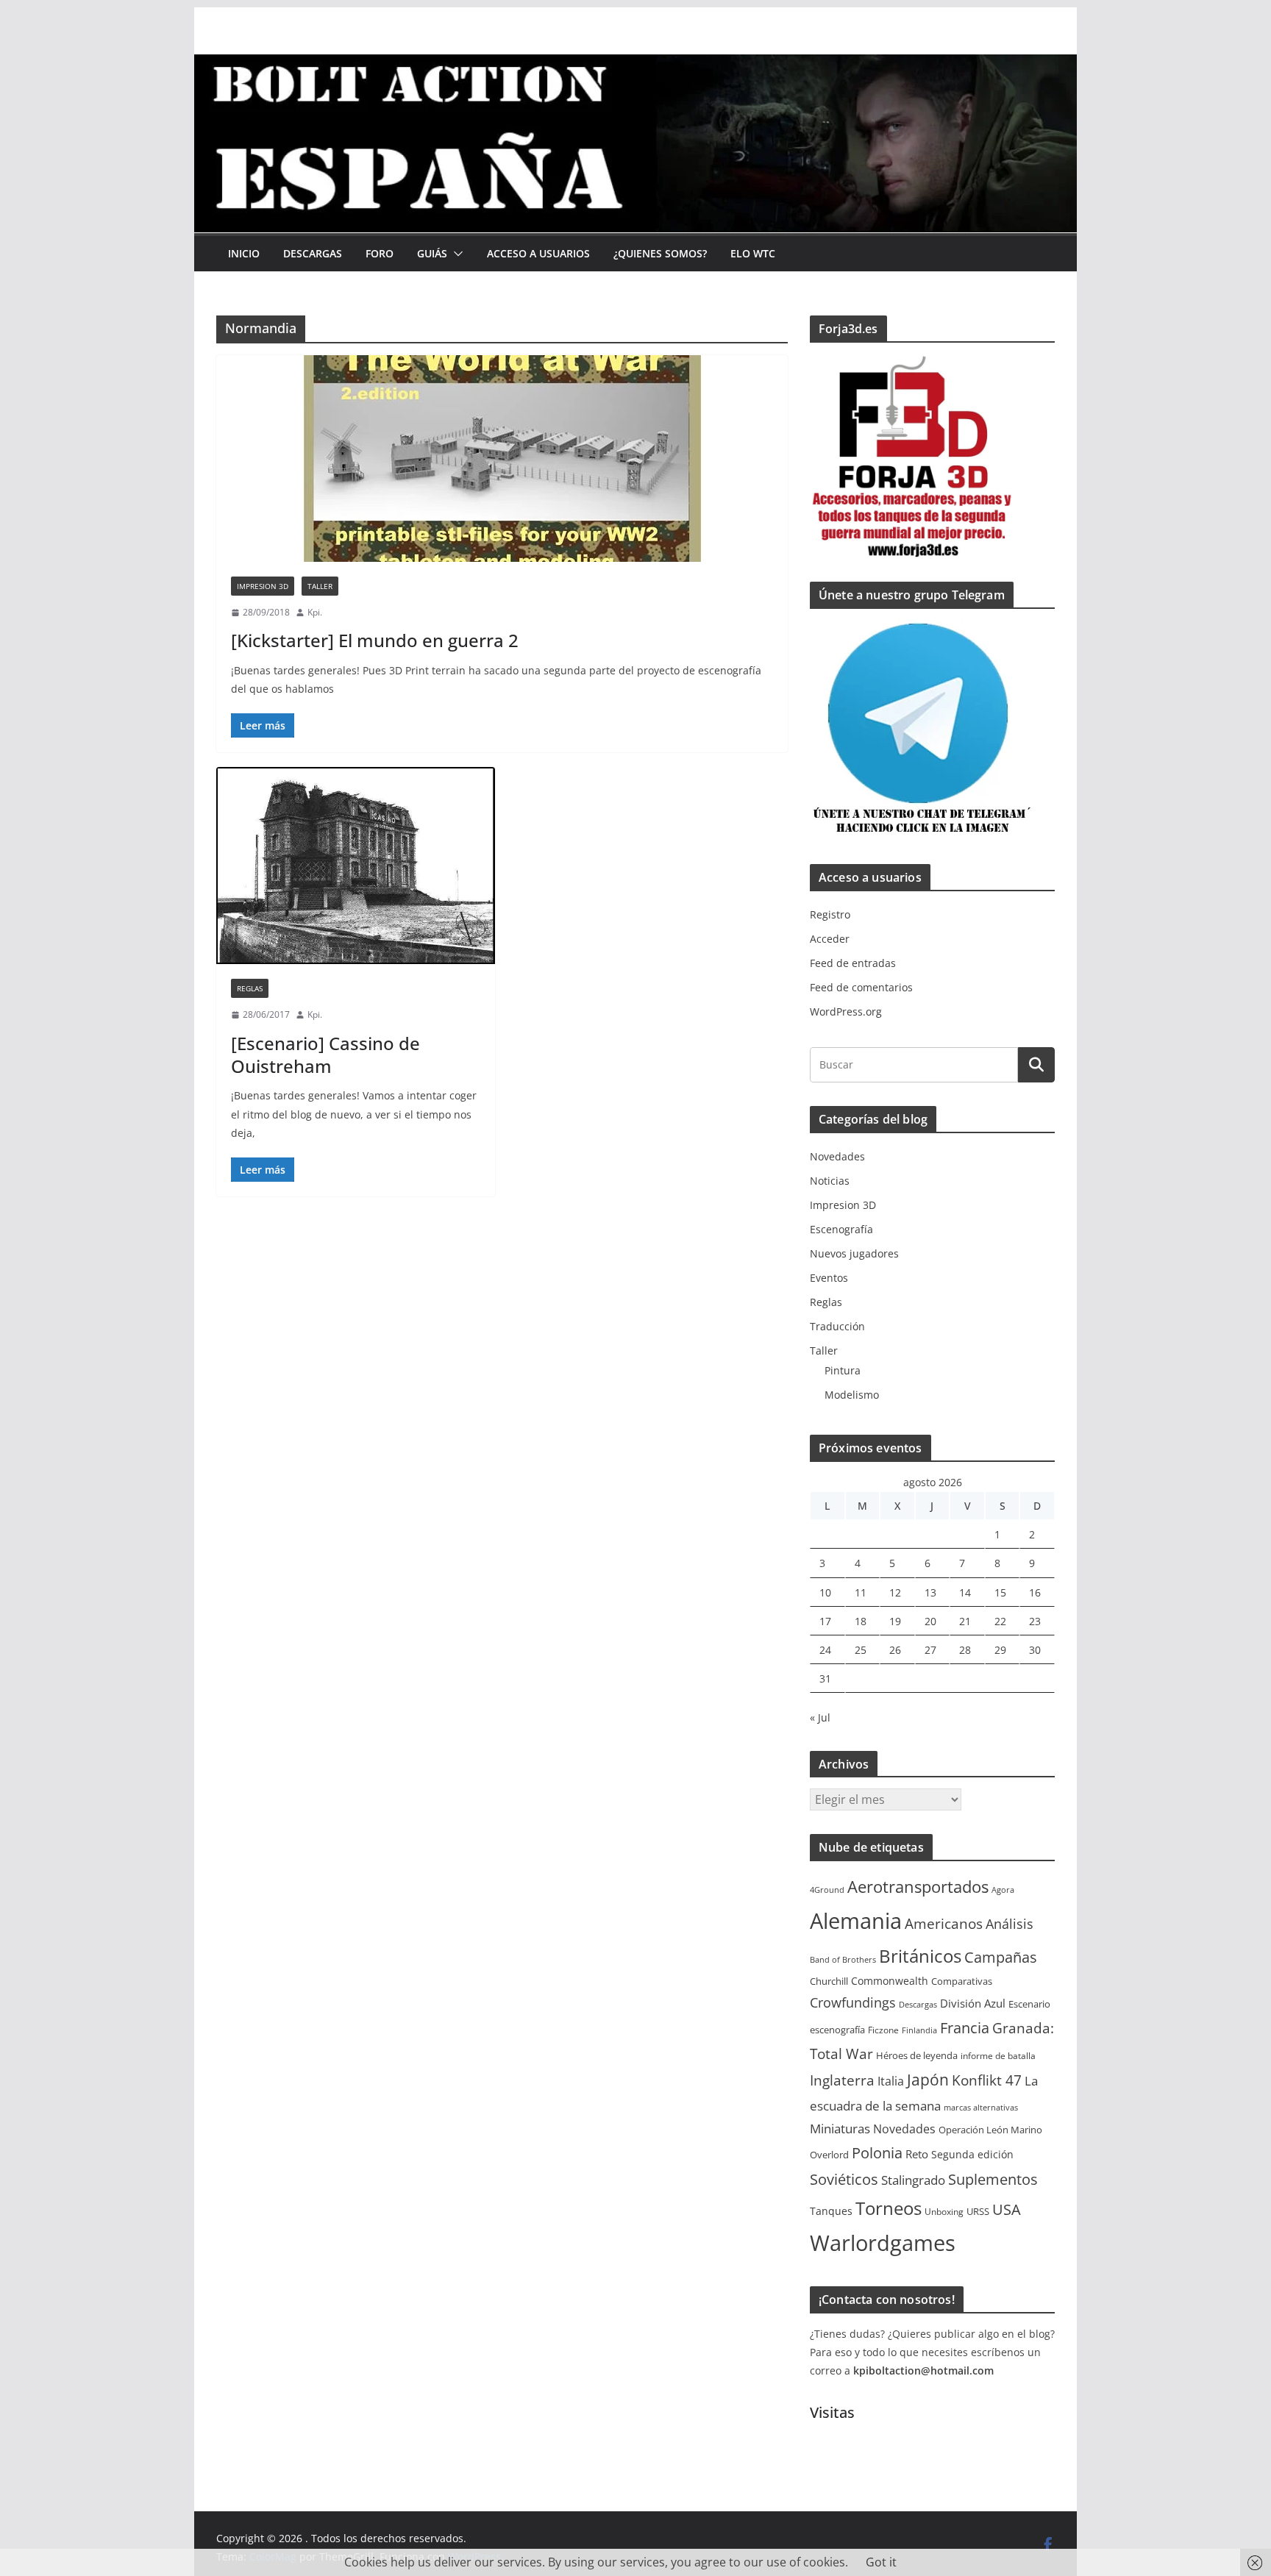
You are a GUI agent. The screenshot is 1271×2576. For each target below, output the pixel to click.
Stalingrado (913, 2180)
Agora (1003, 1890)
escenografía (837, 2030)
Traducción (837, 1326)
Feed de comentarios (861, 987)
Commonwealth (890, 1981)
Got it (881, 2562)
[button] (455, 254)
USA (1007, 2209)
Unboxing (944, 2212)
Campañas (1001, 1957)
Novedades (837, 1156)
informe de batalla (998, 2056)
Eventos (829, 1278)
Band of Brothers (843, 1960)
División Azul (973, 2003)
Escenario (1029, 2004)
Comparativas (962, 1981)
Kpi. (315, 612)
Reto (917, 2154)
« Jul (820, 1717)
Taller (320, 586)
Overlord (829, 2155)
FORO (380, 253)
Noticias (830, 1181)
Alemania (856, 1921)
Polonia (877, 2153)
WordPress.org (846, 1012)
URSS (978, 2211)
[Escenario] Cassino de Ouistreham (325, 1055)
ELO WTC (753, 253)
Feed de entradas (853, 963)
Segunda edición (972, 2154)
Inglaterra (842, 2080)
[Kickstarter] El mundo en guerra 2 (375, 640)
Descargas (313, 253)
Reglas (250, 988)
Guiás (432, 253)
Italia (891, 2081)
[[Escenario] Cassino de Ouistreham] (356, 866)
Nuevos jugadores (854, 1253)
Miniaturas (840, 2129)
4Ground (827, 1890)
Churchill (829, 1981)
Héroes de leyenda (917, 2056)
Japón (928, 2079)
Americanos (944, 1924)
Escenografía (841, 1229)
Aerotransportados (918, 1886)
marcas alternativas (981, 2108)
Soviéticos (844, 2179)
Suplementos (993, 2179)
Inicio (244, 253)
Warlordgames (883, 2243)
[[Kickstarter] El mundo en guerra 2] (502, 459)
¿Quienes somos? (660, 253)
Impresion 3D (263, 586)
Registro (830, 914)
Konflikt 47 (987, 2080)
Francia (965, 2027)
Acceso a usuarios (538, 253)
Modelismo (852, 1395)
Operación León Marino (990, 2130)
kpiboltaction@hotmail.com (923, 2370)
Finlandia (919, 2030)
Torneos (889, 2208)
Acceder (830, 939)
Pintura (843, 1370)
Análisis (1010, 1924)
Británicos (920, 1956)
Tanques (831, 2211)
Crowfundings (853, 2002)
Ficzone (883, 2030)
